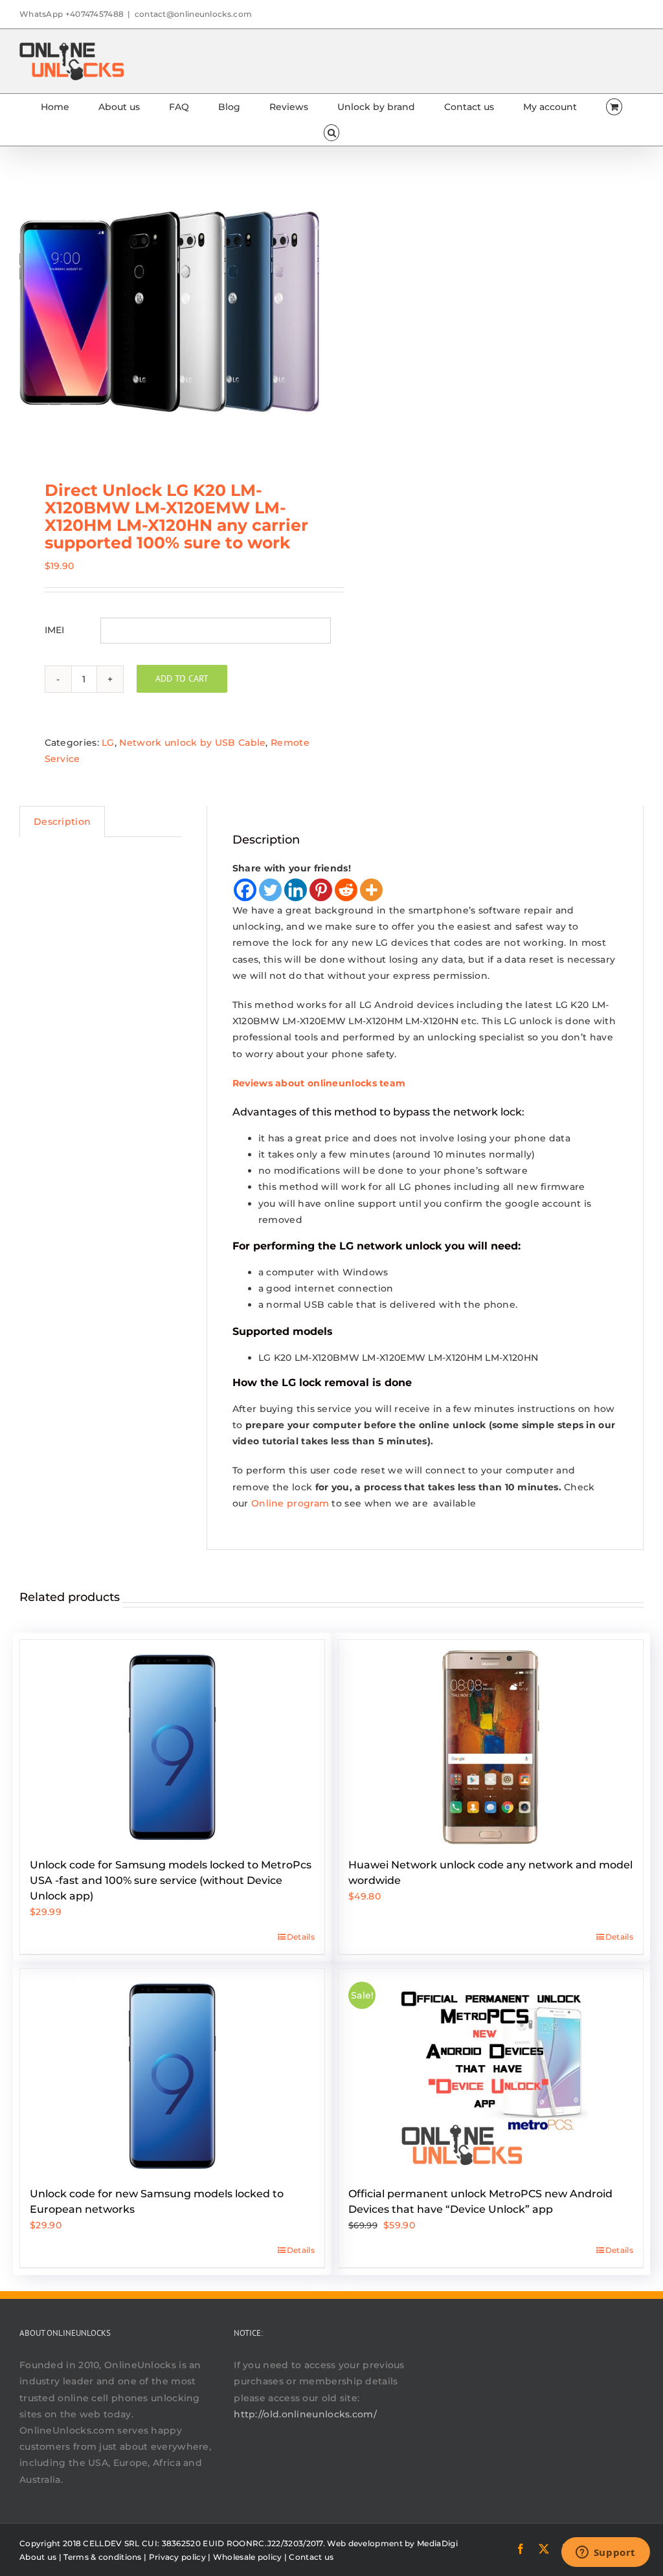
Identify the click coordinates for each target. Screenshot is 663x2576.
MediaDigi (437, 2543)
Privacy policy (177, 2557)
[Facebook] (245, 890)
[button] (331, 133)
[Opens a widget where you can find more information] (605, 2553)
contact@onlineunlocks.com (194, 14)
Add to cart (182, 678)
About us (38, 2557)
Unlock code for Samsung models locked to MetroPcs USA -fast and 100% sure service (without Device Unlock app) (171, 1880)
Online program (290, 1503)
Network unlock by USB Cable (192, 743)
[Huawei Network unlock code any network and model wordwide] (491, 1742)
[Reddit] (346, 890)
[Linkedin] (296, 890)
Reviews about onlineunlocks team (319, 1083)
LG (108, 743)
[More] (371, 890)
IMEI (55, 630)
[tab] (62, 822)
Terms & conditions (102, 2557)
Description (62, 822)
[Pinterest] (321, 890)
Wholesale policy (248, 2557)
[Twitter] (270, 890)
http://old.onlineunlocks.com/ (305, 2414)
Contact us (311, 2557)
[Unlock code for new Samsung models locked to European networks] (172, 2071)
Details (301, 1937)
